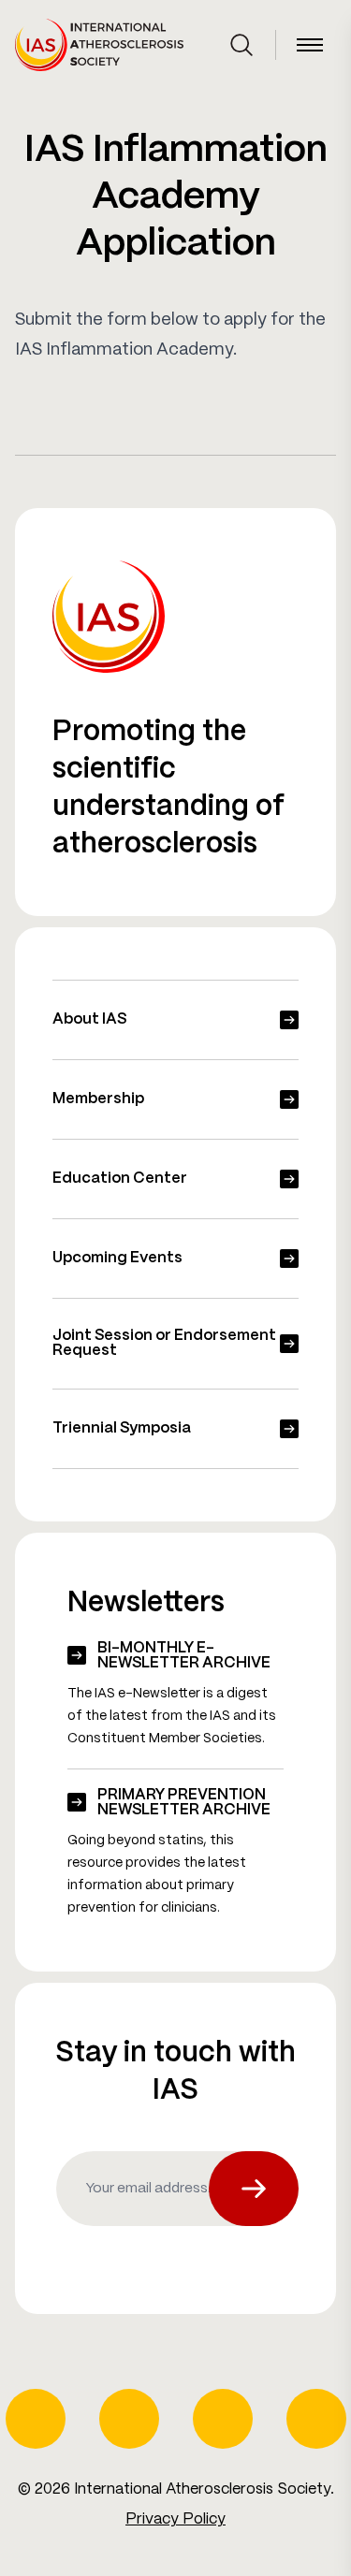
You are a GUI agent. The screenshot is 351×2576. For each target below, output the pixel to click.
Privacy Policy (175, 2519)
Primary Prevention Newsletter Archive (184, 1803)
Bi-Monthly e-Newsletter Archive (184, 1656)
